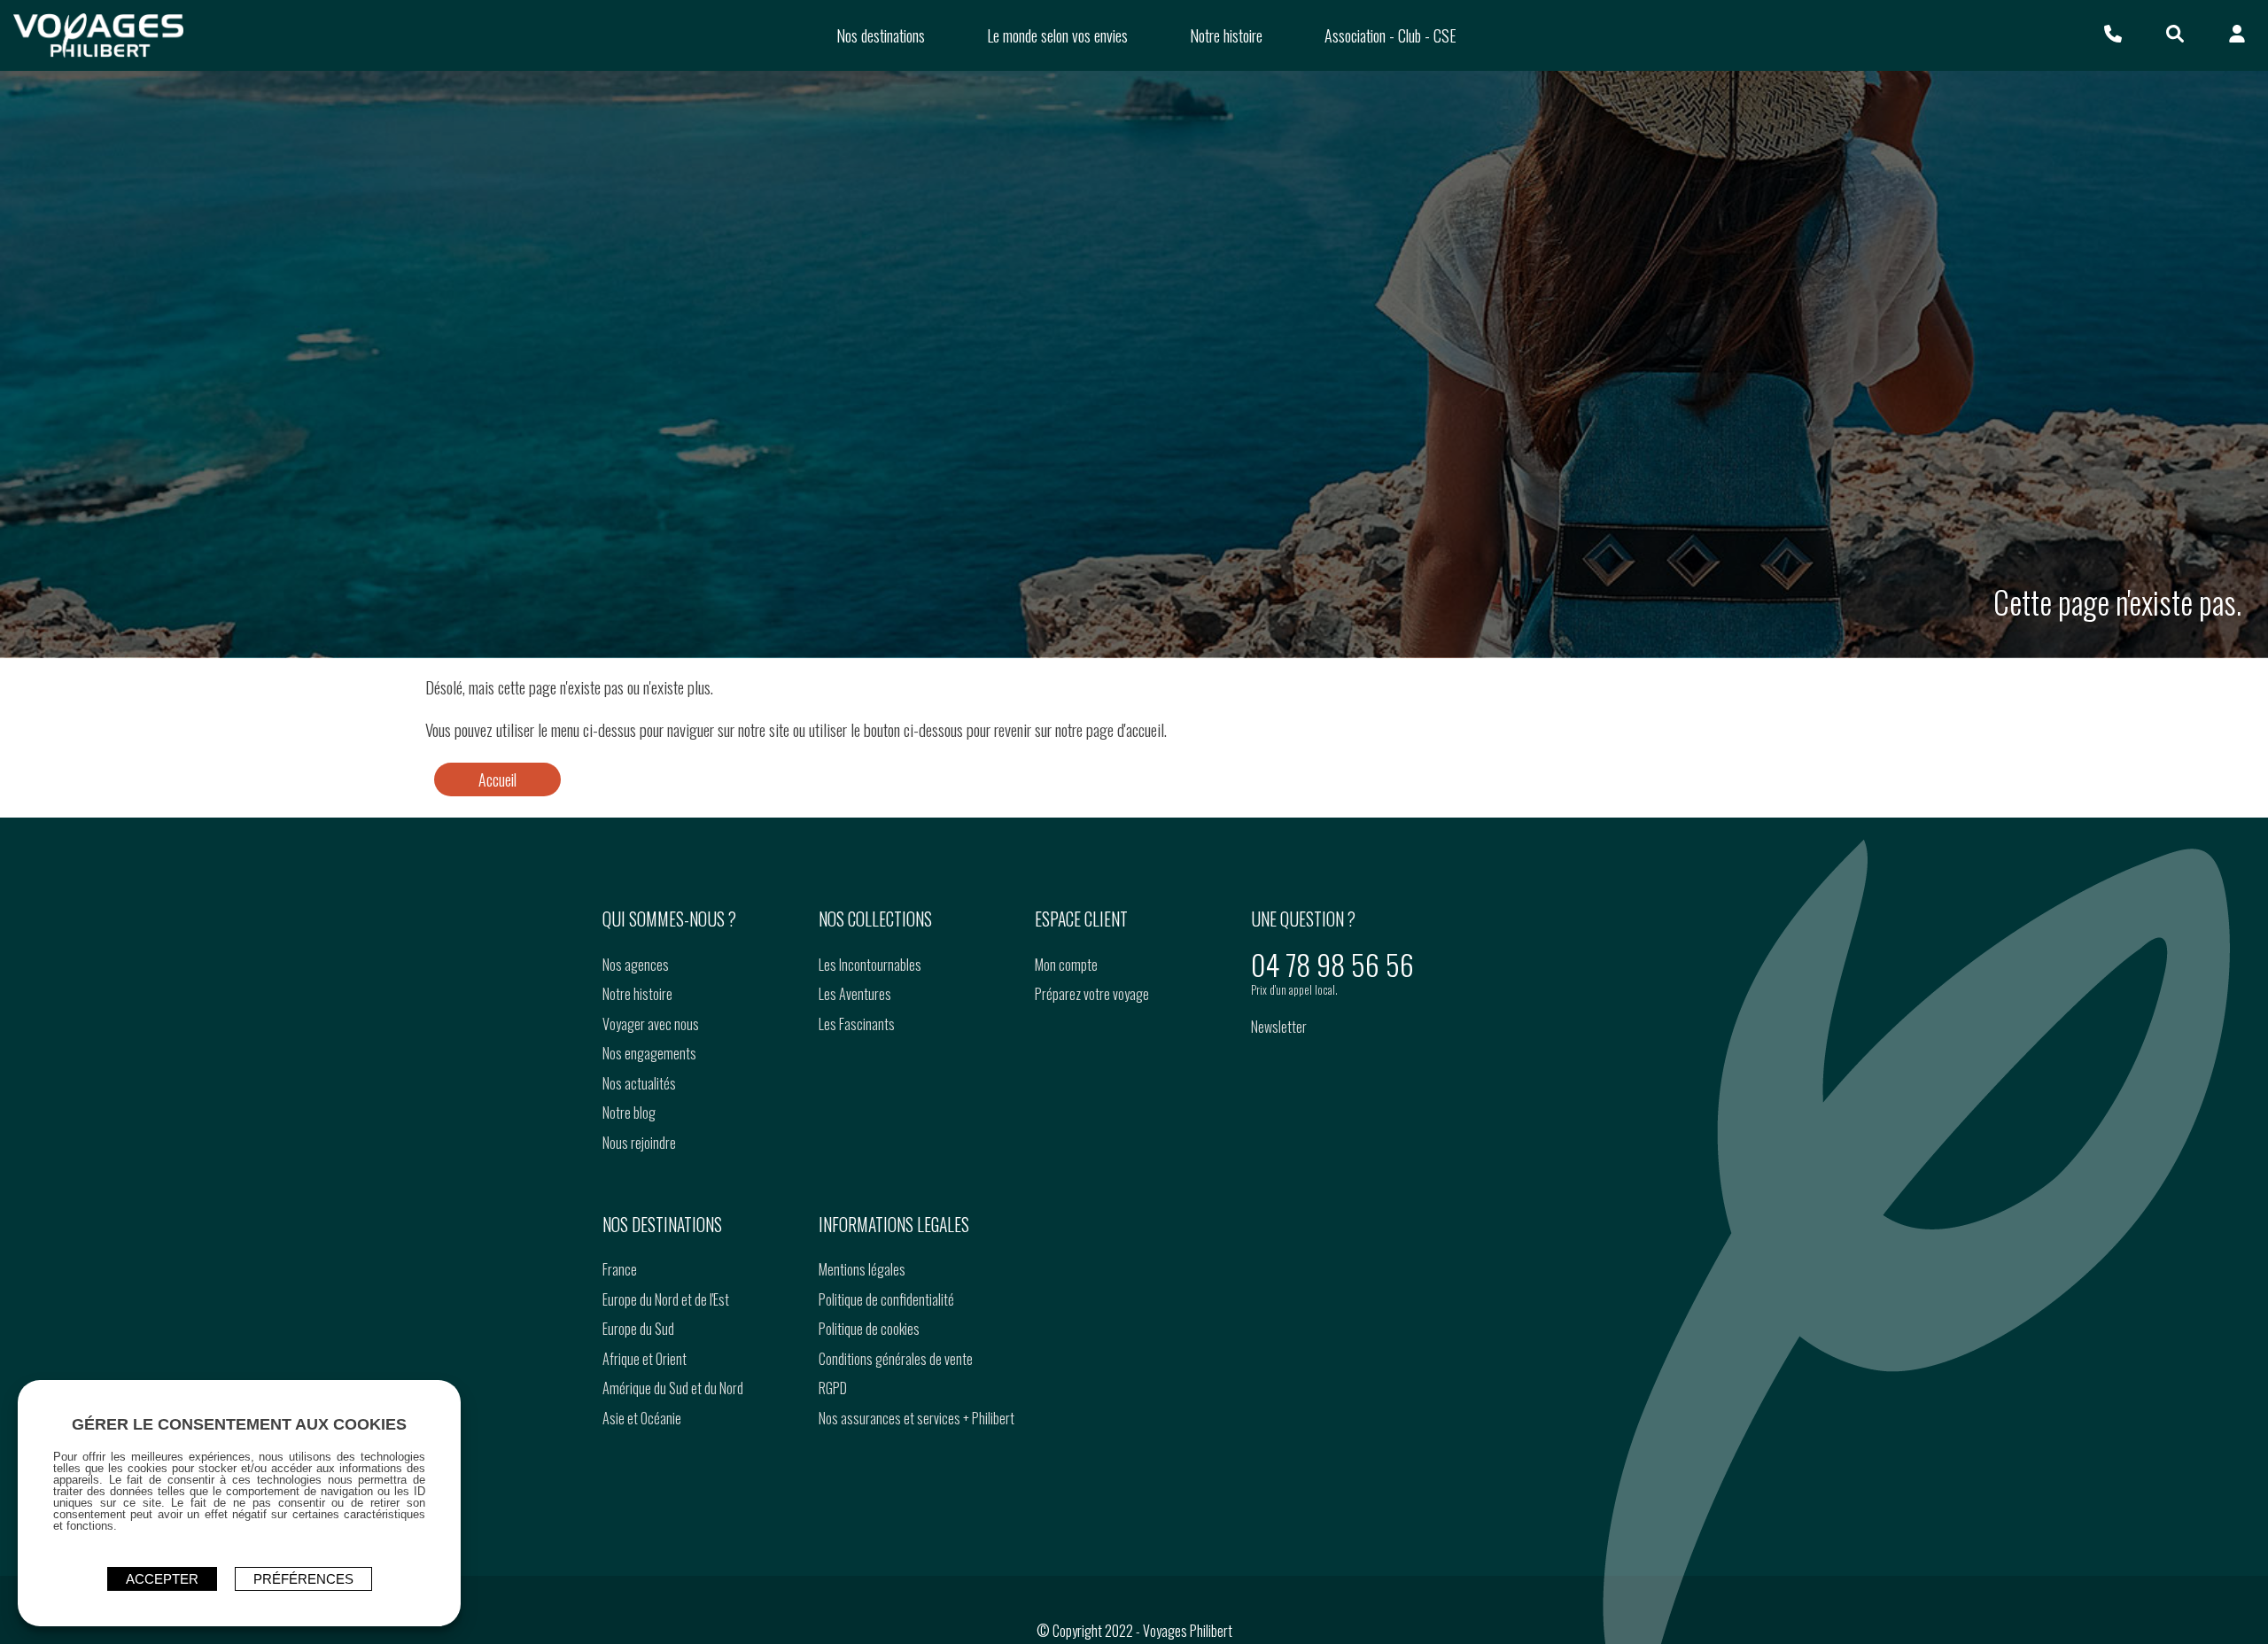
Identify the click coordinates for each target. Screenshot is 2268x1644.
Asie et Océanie (642, 1418)
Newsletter (1279, 1027)
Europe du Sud (638, 1329)
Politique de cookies (869, 1329)
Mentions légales (862, 1269)
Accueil (497, 779)
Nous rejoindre (639, 1143)
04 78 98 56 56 (1332, 964)
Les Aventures (855, 994)
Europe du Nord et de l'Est (666, 1299)
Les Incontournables (870, 965)
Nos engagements (649, 1053)
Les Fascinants (857, 1024)
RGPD (833, 1388)
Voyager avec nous (651, 1024)
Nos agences (636, 965)
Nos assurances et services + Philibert (917, 1418)
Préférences (303, 1579)
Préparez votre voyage (1092, 994)
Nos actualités (639, 1083)
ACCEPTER (162, 1579)
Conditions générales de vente (896, 1359)
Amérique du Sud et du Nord (673, 1388)
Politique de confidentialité (886, 1299)
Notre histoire (637, 994)
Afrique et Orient (645, 1359)
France (620, 1269)
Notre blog (629, 1113)
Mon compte (1066, 965)
